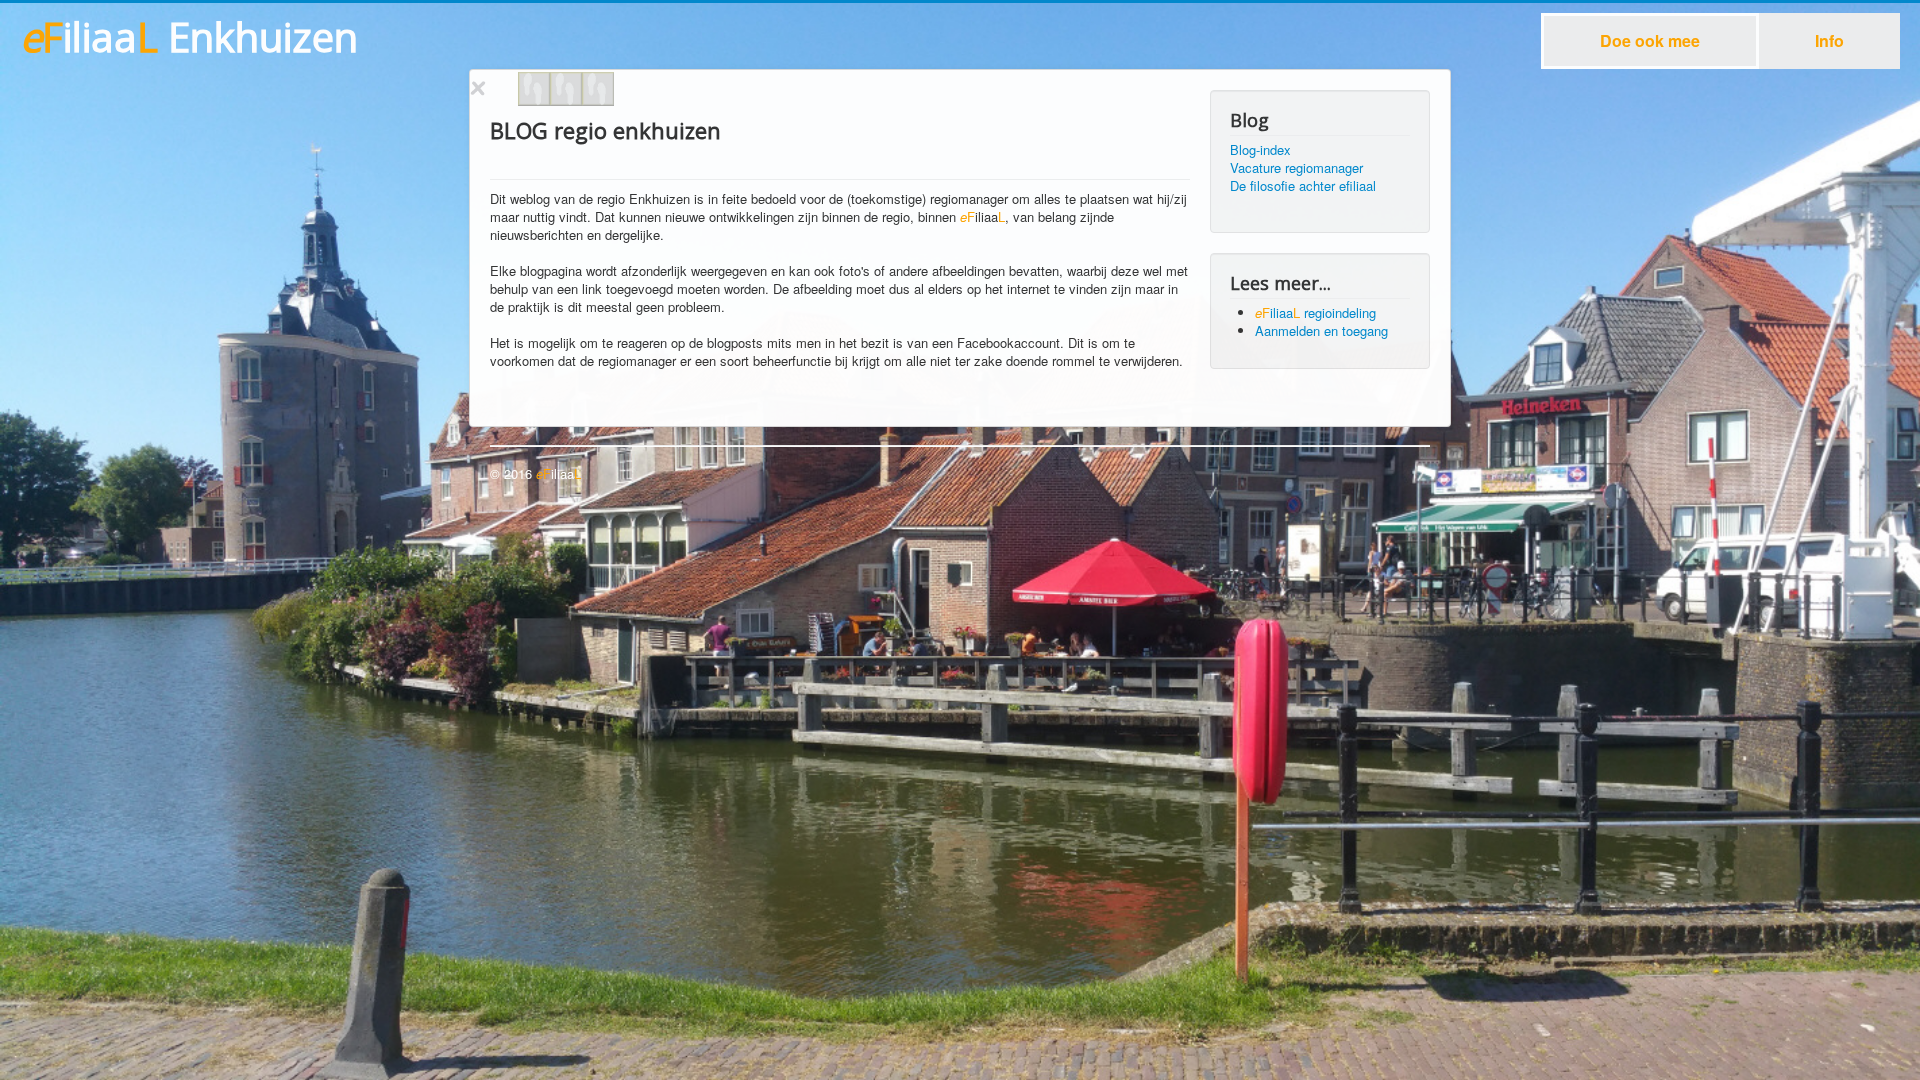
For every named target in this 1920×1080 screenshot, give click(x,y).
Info (1829, 40)
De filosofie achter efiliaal (1303, 186)
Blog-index (1260, 150)
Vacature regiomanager (1296, 168)
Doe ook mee (1650, 40)
